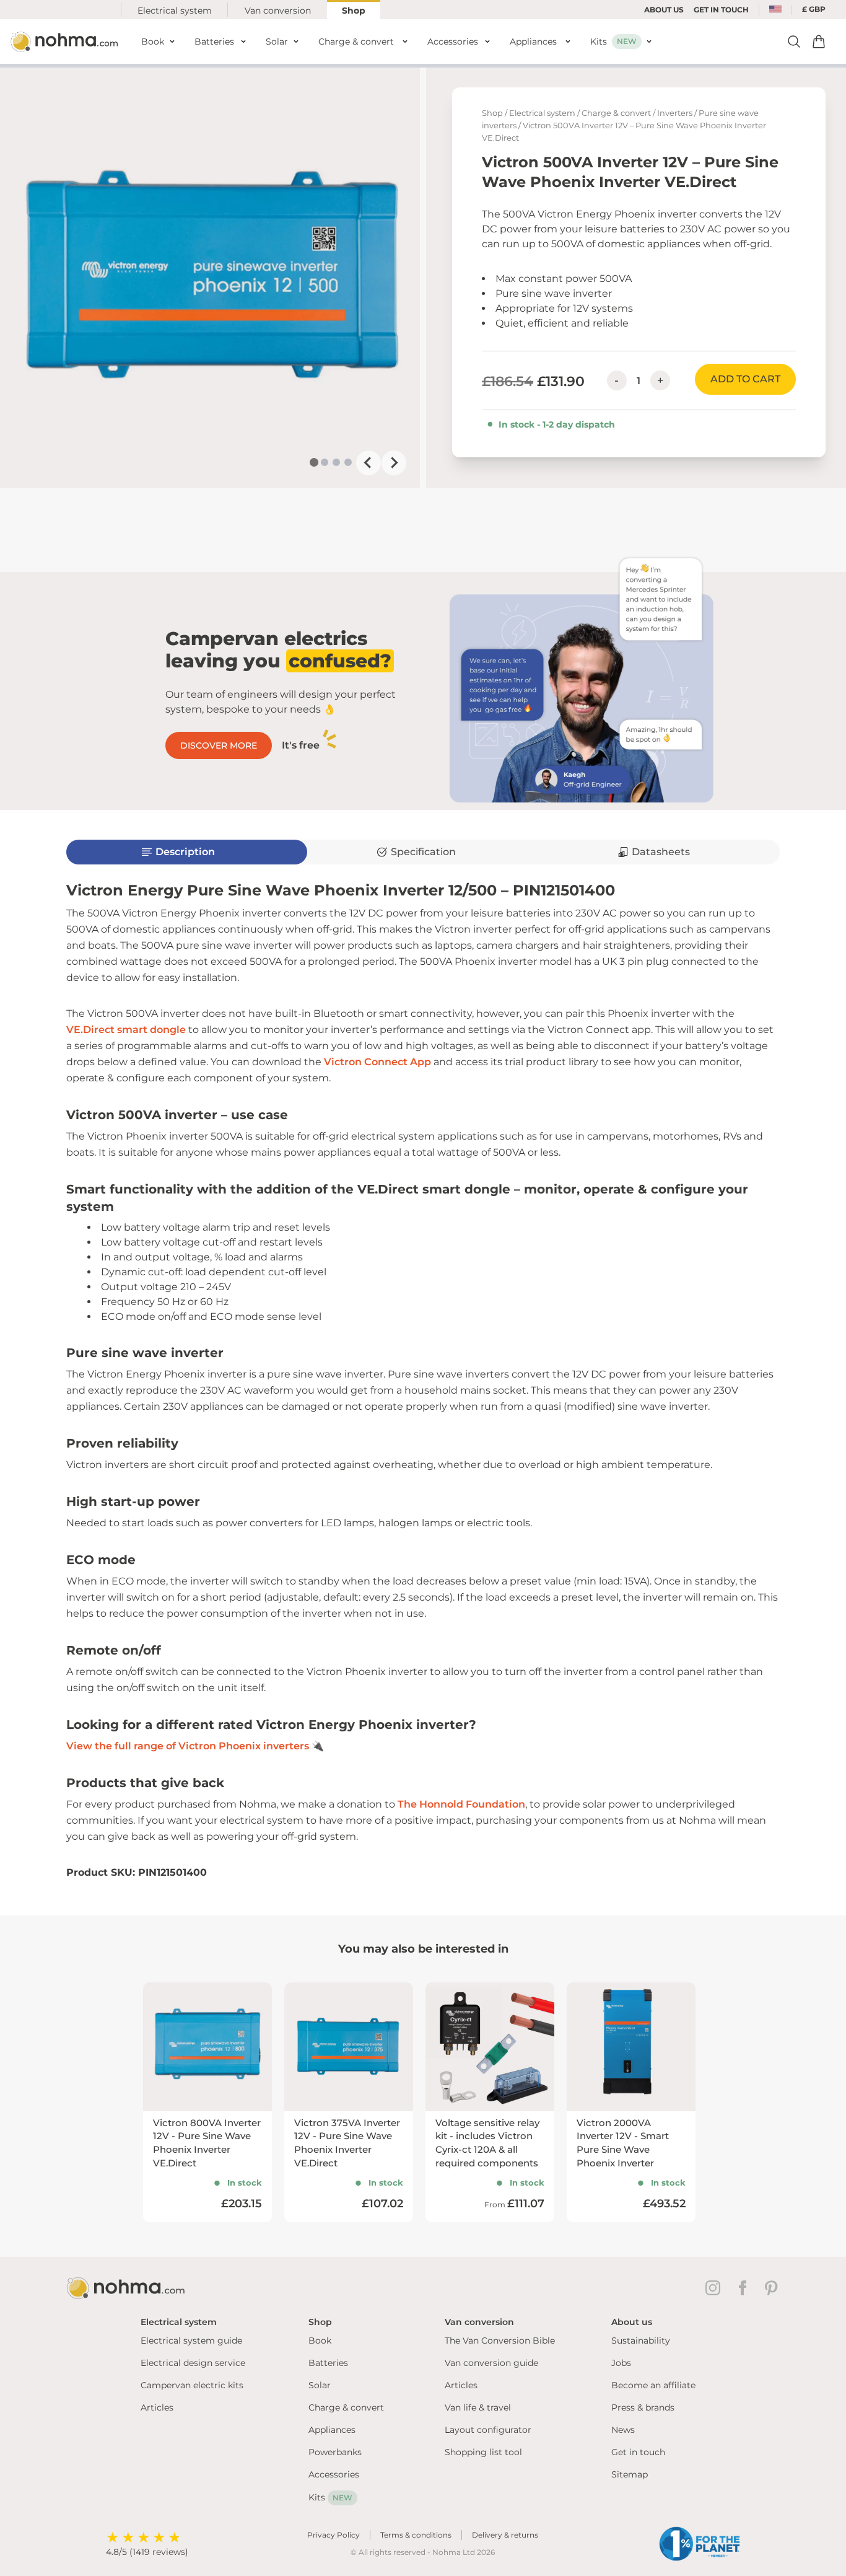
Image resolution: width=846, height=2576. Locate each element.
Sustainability (641, 2341)
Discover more (219, 745)
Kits (330, 2497)
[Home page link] (66, 42)
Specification (423, 852)
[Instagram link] (715, 2288)
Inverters (675, 113)
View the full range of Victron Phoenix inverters (188, 1746)
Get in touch (638, 2452)
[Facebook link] (745, 2288)
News (623, 2430)
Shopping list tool (483, 2452)
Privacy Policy (334, 2535)
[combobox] (775, 10)
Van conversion (278, 11)
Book (320, 2341)
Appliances (332, 2430)
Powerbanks (335, 2452)
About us (664, 10)
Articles (157, 2407)
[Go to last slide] (368, 463)
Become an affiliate (653, 2385)
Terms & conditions (416, 2535)
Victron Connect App (377, 1062)
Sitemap (630, 2474)
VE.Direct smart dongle (126, 1030)
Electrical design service (193, 2363)
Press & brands (643, 2407)
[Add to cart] (819, 42)
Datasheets (661, 852)
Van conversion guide (491, 2363)
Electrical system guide (191, 2341)
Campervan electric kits (192, 2385)
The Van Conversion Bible (500, 2341)
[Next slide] (394, 463)
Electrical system (175, 11)
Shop (354, 11)
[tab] (314, 462)
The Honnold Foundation (461, 1804)
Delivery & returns (505, 2535)
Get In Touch (721, 10)
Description (185, 852)
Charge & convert (616, 113)
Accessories (334, 2474)
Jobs (621, 2363)
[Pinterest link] (772, 2288)
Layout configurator (488, 2430)
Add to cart (745, 379)
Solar (320, 2385)
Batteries (328, 2363)
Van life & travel (478, 2407)
